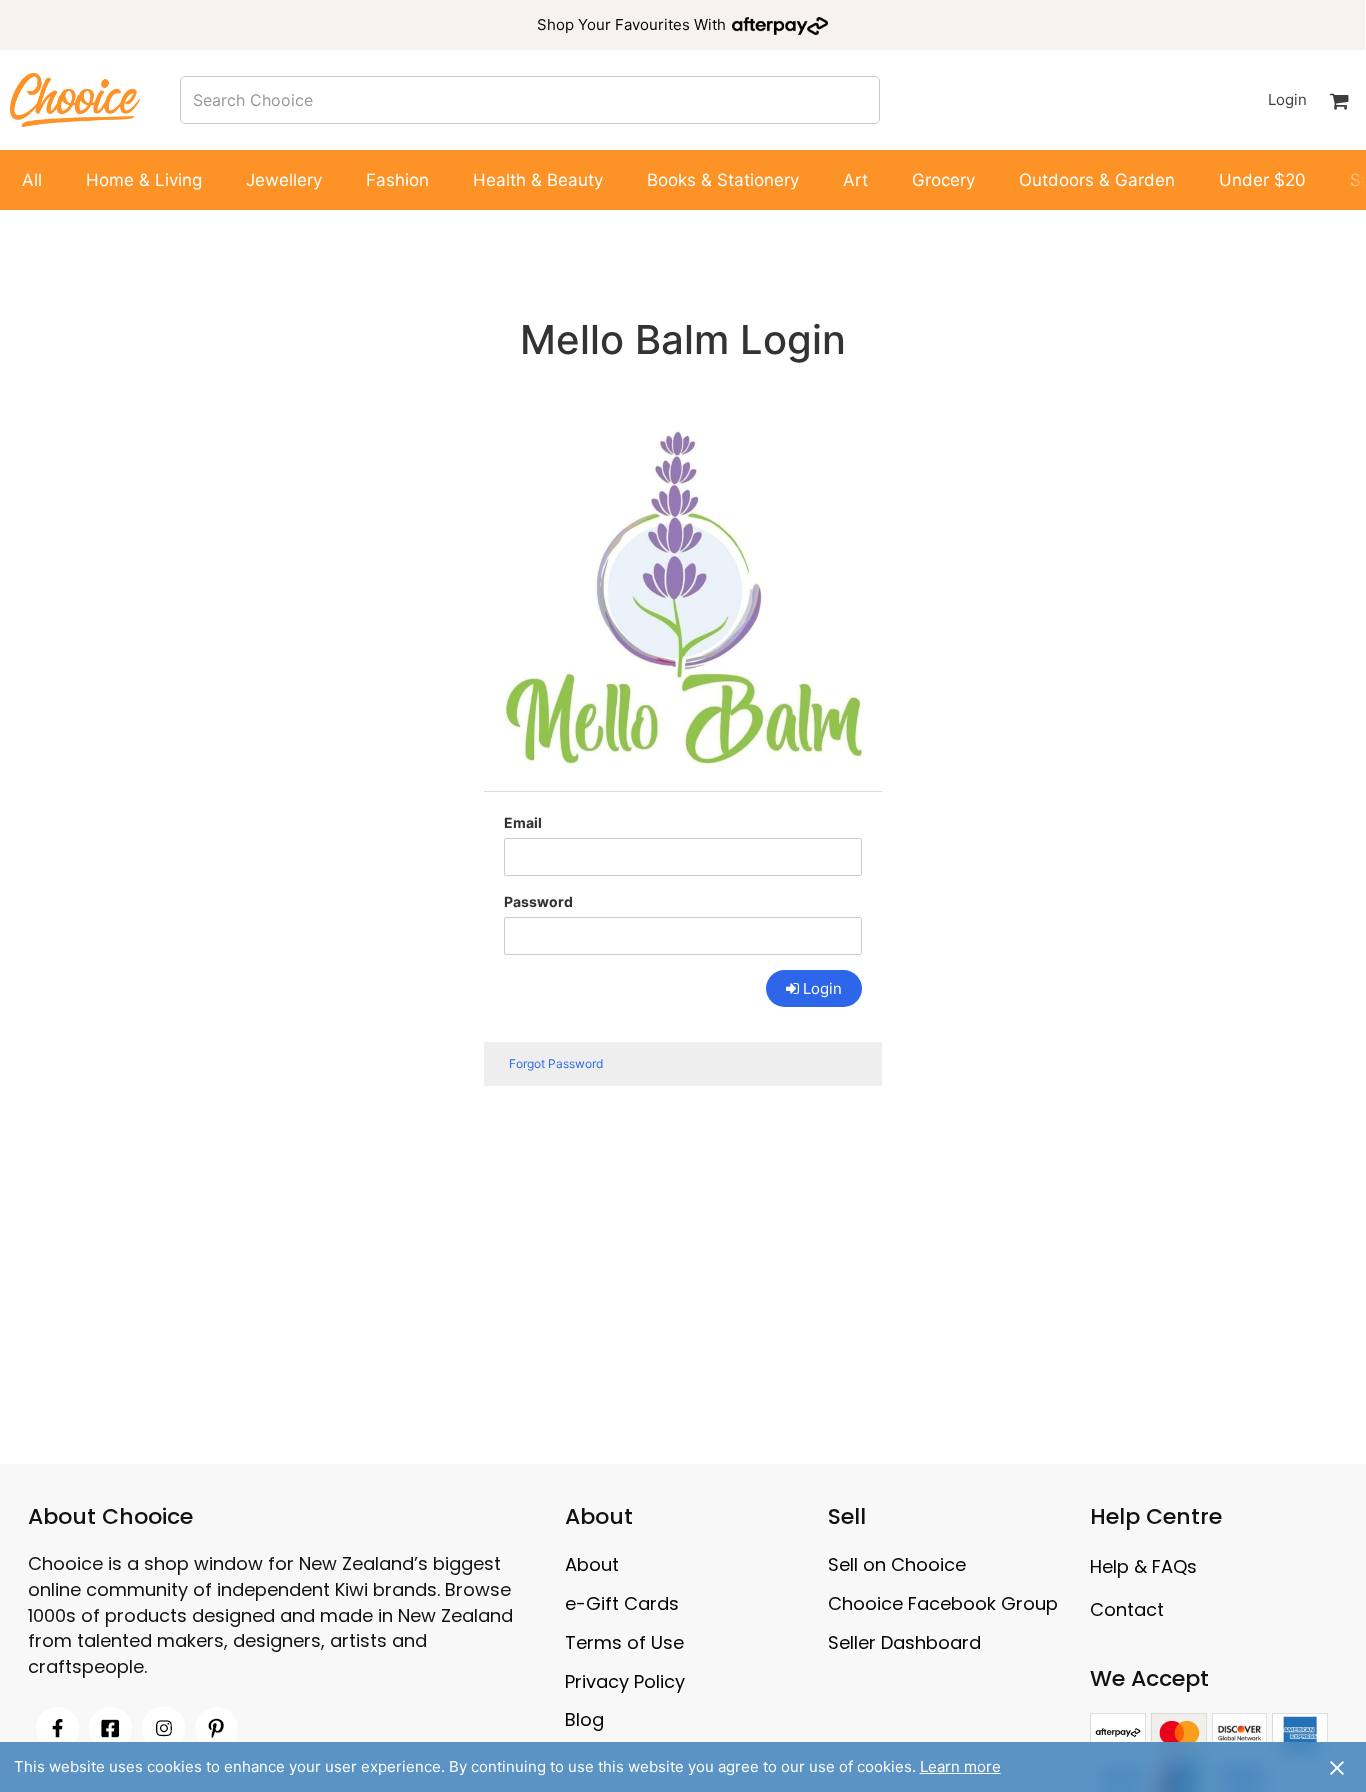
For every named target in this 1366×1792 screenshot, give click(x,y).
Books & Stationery (723, 180)
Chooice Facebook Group (943, 1603)
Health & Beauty (538, 180)
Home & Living (144, 180)
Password (538, 901)
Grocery (943, 180)
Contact (1127, 1609)
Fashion (397, 180)
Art (855, 180)
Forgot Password (556, 1063)
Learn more (960, 1766)
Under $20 (1262, 180)
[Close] (1337, 1767)
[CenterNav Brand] (75, 99)
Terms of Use (624, 1642)
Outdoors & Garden (1097, 180)
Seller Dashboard (904, 1642)
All (32, 180)
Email (523, 822)
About (592, 1564)
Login (1287, 99)
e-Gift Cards (622, 1603)
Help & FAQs (1143, 1566)
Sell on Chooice (897, 1564)
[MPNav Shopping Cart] (1339, 100)
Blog (584, 1719)
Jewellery (284, 180)
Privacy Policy (625, 1681)
